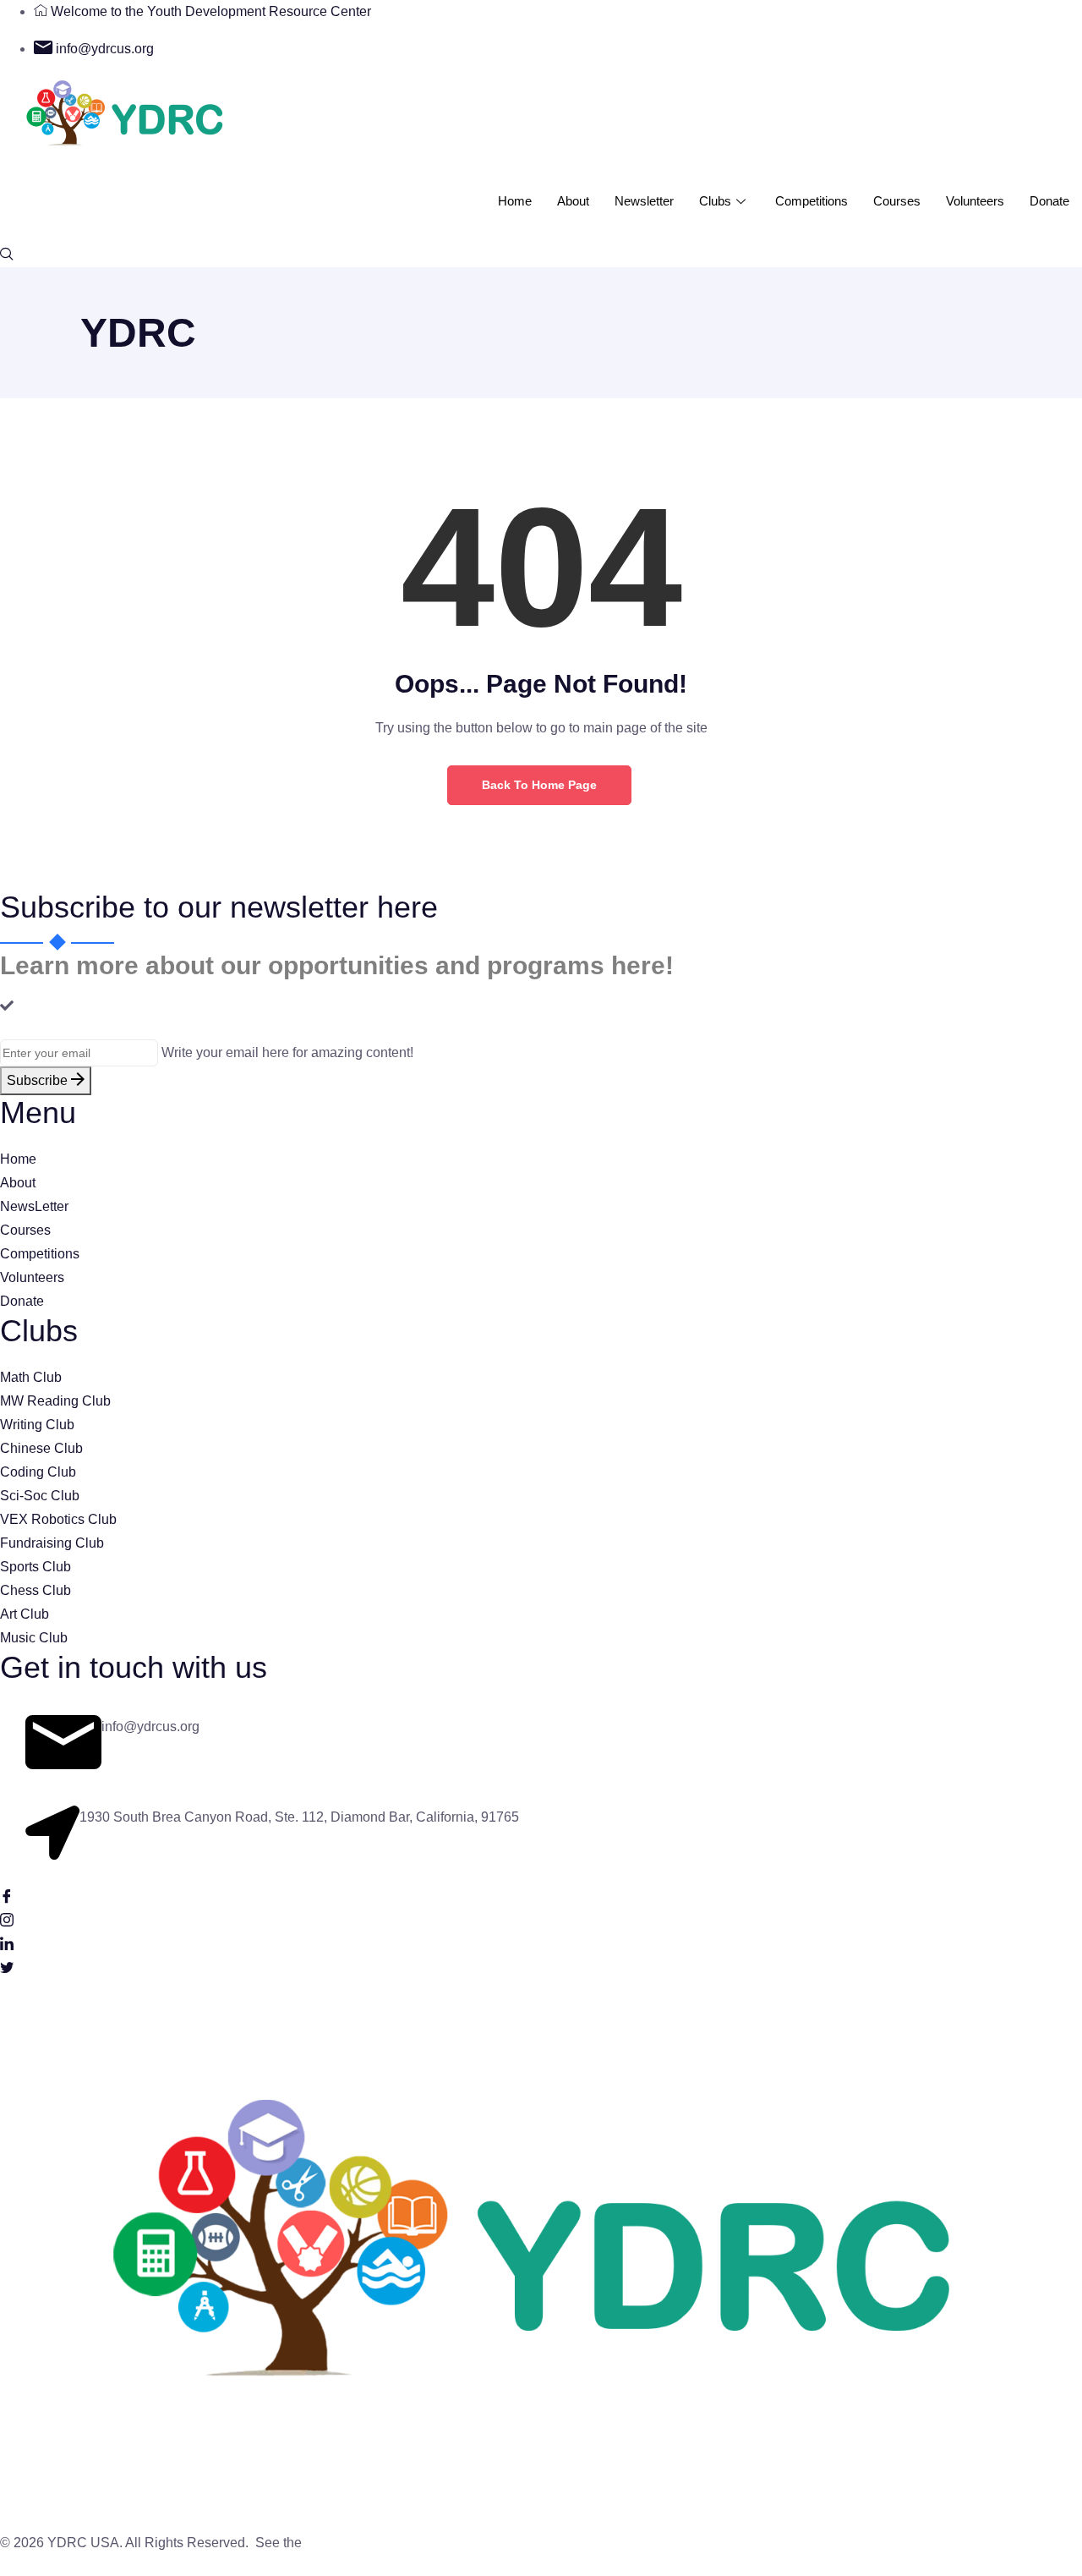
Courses (897, 201)
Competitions (811, 201)
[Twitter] (541, 1966)
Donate (1049, 201)
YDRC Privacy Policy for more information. (432, 2543)
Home (515, 201)
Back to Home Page (539, 785)
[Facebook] (541, 1895)
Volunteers (975, 201)
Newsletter (644, 201)
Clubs (715, 201)
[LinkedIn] (541, 1943)
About (573, 201)
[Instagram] (541, 1919)
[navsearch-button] (7, 255)
